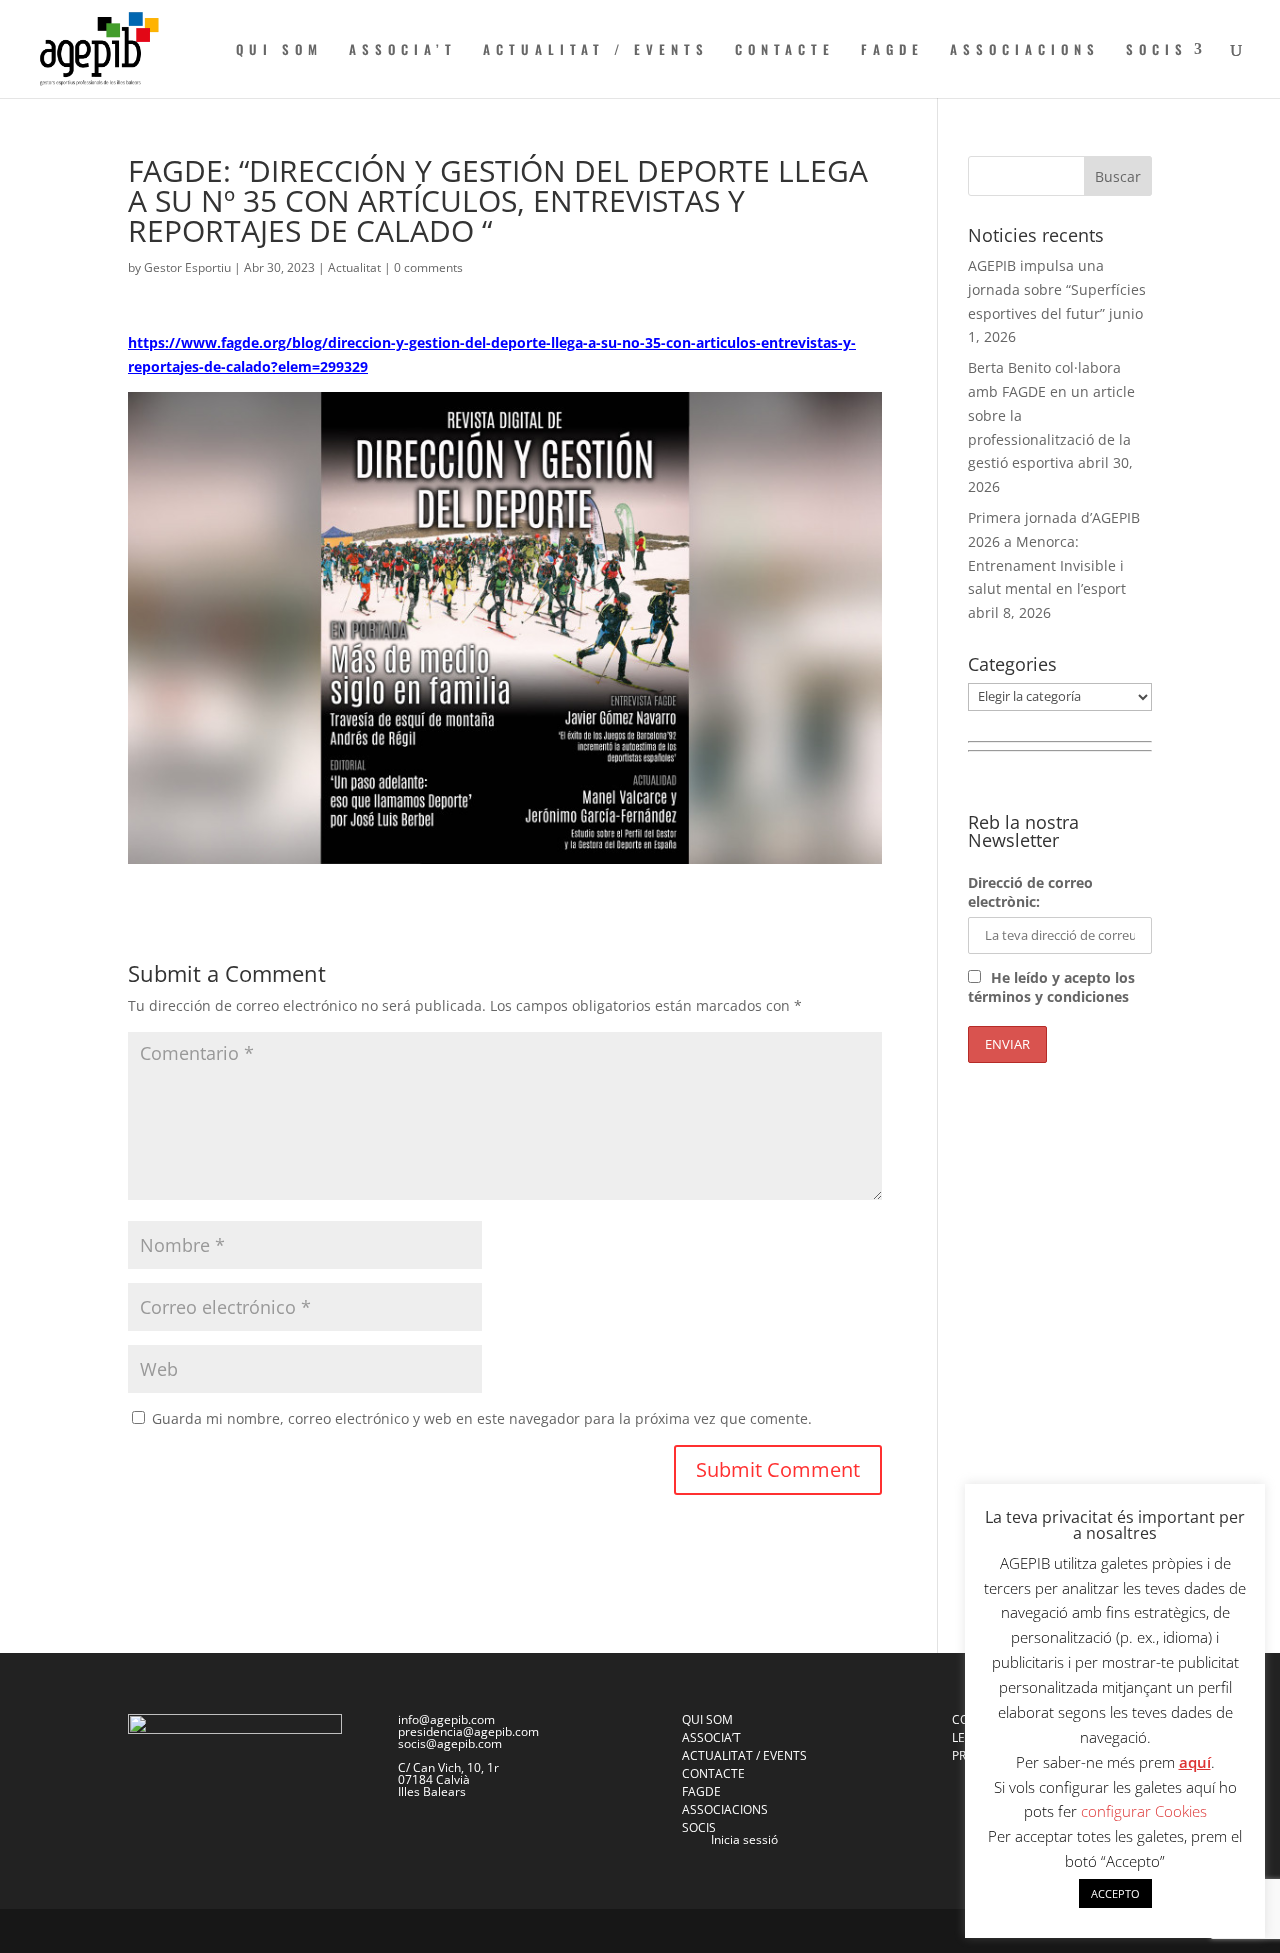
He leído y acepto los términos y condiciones (1051, 987)
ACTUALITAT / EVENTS (596, 50)
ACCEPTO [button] (1115, 1893)
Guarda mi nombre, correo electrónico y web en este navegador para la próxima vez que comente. (482, 1418)
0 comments (428, 267)
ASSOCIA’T (403, 50)
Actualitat (354, 267)
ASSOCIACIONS (1025, 50)
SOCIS (1157, 50)
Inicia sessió (744, 1839)
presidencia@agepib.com (468, 1731)
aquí (1195, 1762)
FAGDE (892, 50)
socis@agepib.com (450, 1743)
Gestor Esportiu (187, 267)
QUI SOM (279, 50)
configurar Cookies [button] (1144, 1811)
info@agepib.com (446, 1719)
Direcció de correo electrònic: (1030, 892)
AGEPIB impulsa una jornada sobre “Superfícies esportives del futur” (1057, 289)
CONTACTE (785, 50)
